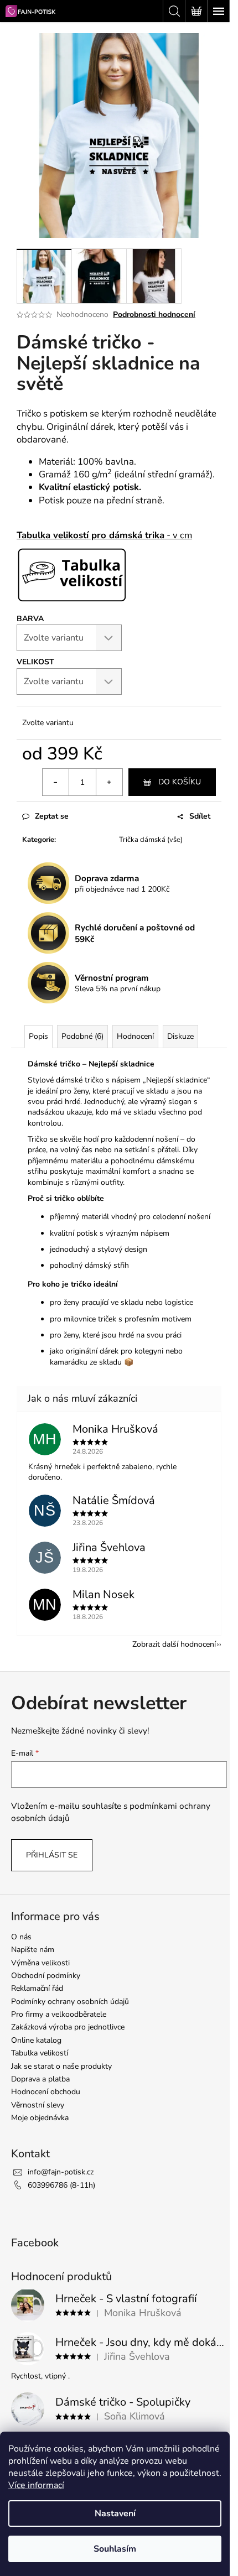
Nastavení (115, 2513)
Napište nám (33, 1950)
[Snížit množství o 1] (56, 782)
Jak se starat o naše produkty (61, 2066)
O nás (21, 1937)
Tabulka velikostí (40, 2053)
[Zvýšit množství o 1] (109, 782)
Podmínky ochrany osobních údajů (70, 2002)
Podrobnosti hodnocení (154, 314)
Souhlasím (115, 2549)
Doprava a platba (40, 2079)
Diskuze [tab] (180, 1036)
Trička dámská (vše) (151, 840)
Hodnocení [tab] (135, 1036)
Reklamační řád (37, 1988)
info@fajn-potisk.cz (61, 2172)
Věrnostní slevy (38, 2105)
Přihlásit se (52, 1855)
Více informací (36, 2485)
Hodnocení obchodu (46, 2092)
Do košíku (180, 782)
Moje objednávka (40, 2118)
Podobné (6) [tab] (82, 1036)
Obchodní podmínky (46, 1976)
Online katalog (36, 2040)
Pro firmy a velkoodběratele (59, 2014)
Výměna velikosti (40, 1963)
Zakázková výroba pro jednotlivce (68, 2027)
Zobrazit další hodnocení (174, 1644)
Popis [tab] (38, 1036)
